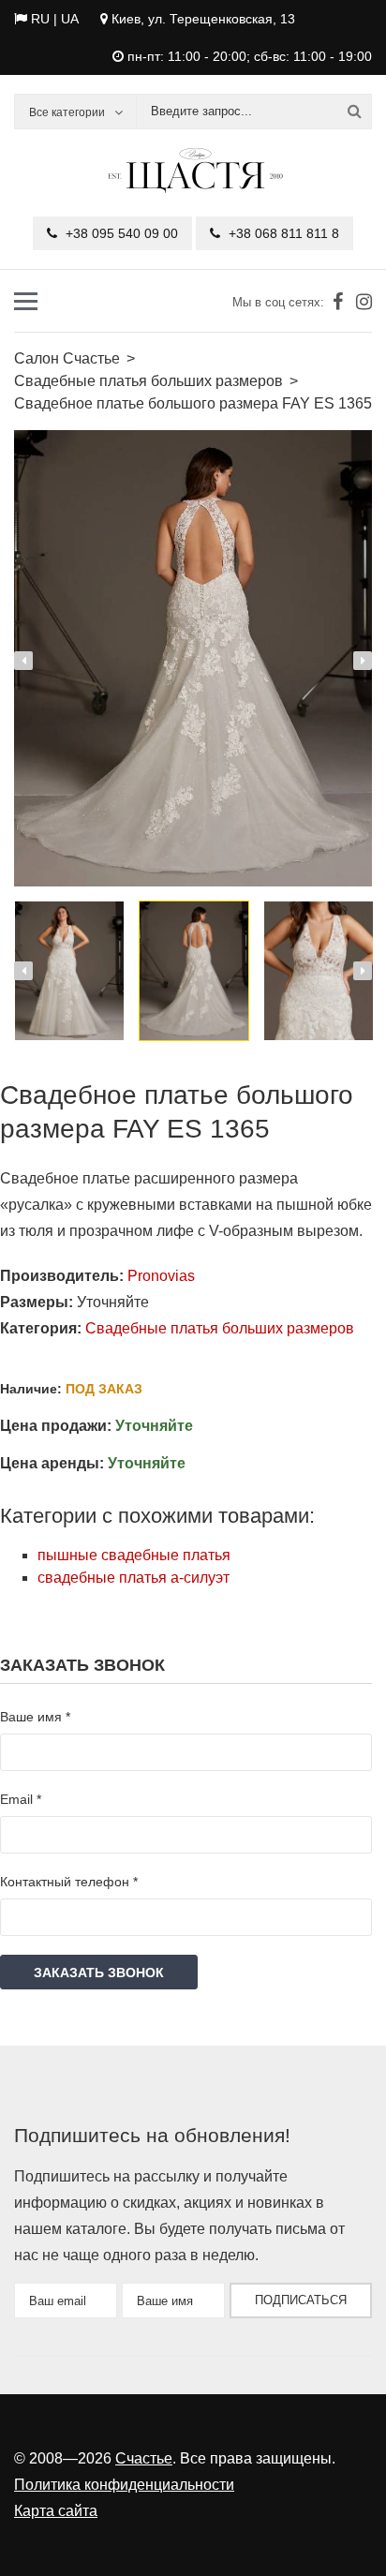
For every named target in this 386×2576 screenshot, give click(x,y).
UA (69, 19)
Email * (21, 1799)
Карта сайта (56, 2511)
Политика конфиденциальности (124, 2485)
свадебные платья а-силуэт (134, 1578)
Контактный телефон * (69, 1882)
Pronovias (161, 1276)
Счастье (144, 2458)
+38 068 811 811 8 (282, 233)
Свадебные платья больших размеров (220, 1328)
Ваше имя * (35, 1717)
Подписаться (301, 2300)
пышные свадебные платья (134, 1555)
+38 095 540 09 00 (120, 233)
